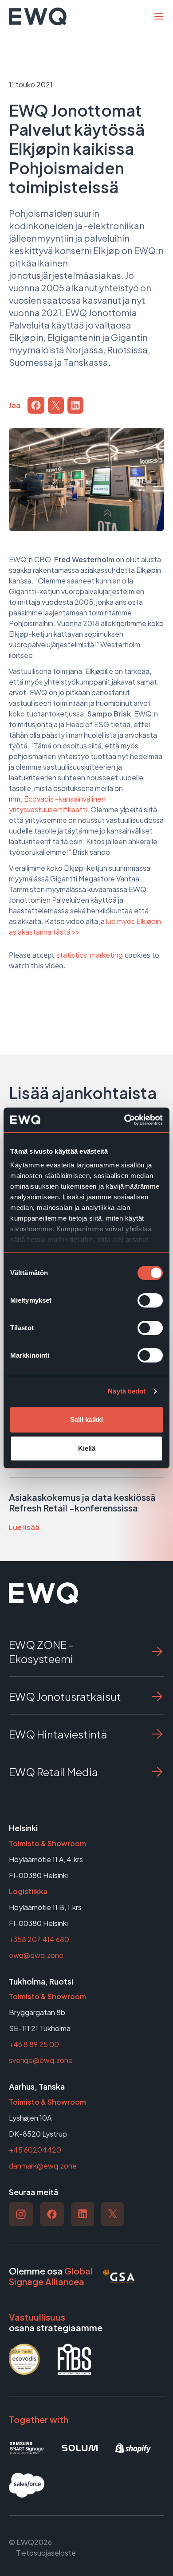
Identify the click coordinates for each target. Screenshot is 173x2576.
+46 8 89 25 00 (34, 2044)
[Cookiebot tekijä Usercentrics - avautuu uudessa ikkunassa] (124, 1120)
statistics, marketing (90, 955)
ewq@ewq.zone (36, 1955)
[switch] (150, 1300)
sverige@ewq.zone (41, 2060)
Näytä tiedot (127, 1391)
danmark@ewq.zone (43, 2166)
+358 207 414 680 (39, 1939)
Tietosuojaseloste (46, 2553)
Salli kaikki (86, 1419)
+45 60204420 (35, 2150)
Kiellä (87, 1448)
